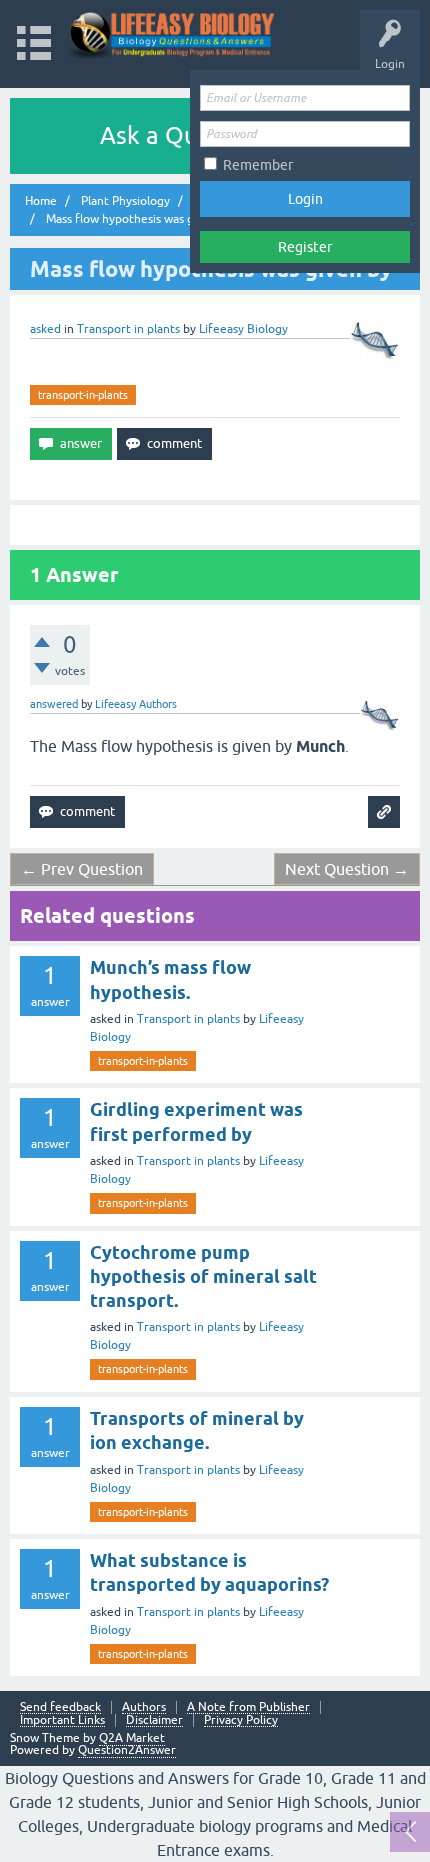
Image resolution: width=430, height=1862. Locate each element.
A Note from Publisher (248, 1707)
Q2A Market (132, 1738)
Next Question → (347, 869)
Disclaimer (154, 1720)
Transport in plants (128, 329)
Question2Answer (127, 1750)
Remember (258, 165)
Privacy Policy (241, 1720)
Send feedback (60, 1707)
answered (54, 704)
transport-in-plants (83, 395)
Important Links (62, 1720)
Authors (144, 1707)
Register (305, 247)
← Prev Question (82, 869)
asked (45, 329)
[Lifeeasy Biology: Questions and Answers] (172, 34)
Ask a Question (183, 135)
